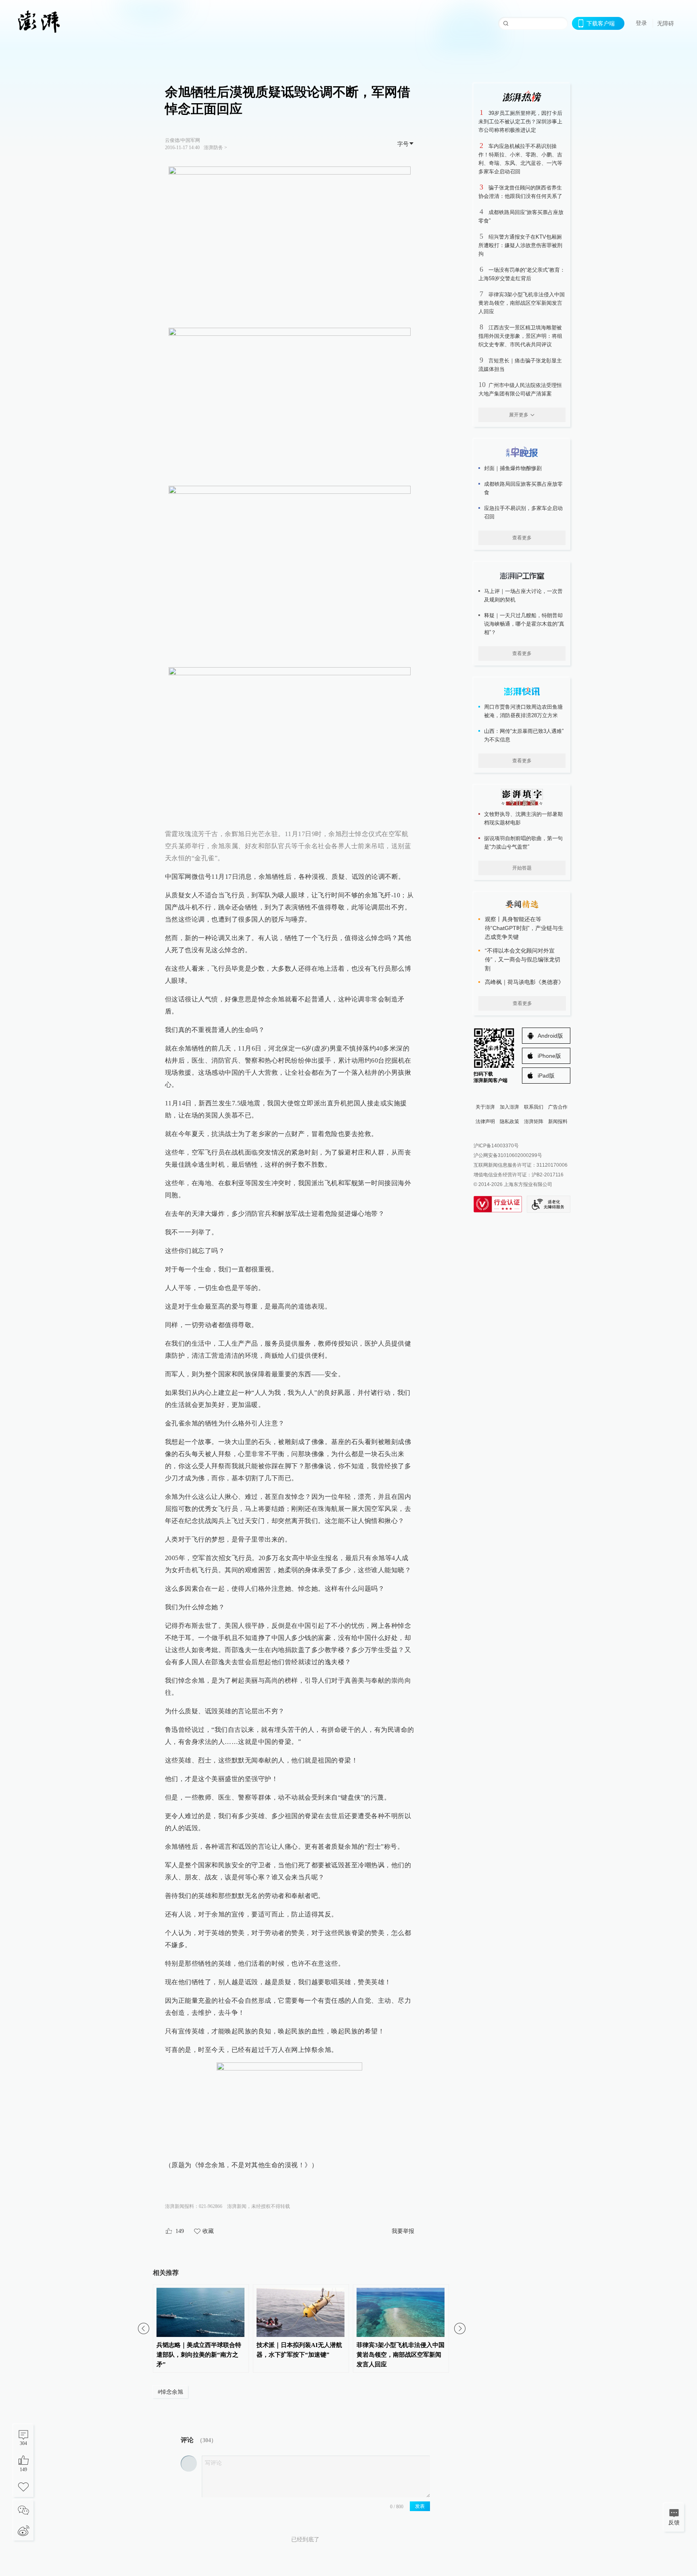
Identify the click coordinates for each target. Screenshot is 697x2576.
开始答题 (522, 868)
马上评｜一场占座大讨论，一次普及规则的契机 (523, 595)
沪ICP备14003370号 (496, 1146)
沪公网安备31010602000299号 (508, 1155)
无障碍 (666, 23)
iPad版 (546, 1076)
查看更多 (522, 538)
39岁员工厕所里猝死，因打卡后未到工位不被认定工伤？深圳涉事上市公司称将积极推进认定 (520, 122)
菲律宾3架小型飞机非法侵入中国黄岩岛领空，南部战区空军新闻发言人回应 (522, 303)
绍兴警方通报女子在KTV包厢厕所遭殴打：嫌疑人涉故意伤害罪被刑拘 (520, 245)
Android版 (550, 1036)
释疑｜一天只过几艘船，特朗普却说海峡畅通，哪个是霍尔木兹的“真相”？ (524, 624)
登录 (641, 23)
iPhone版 (549, 1056)
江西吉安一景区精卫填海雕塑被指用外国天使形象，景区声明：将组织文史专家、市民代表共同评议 (520, 336)
